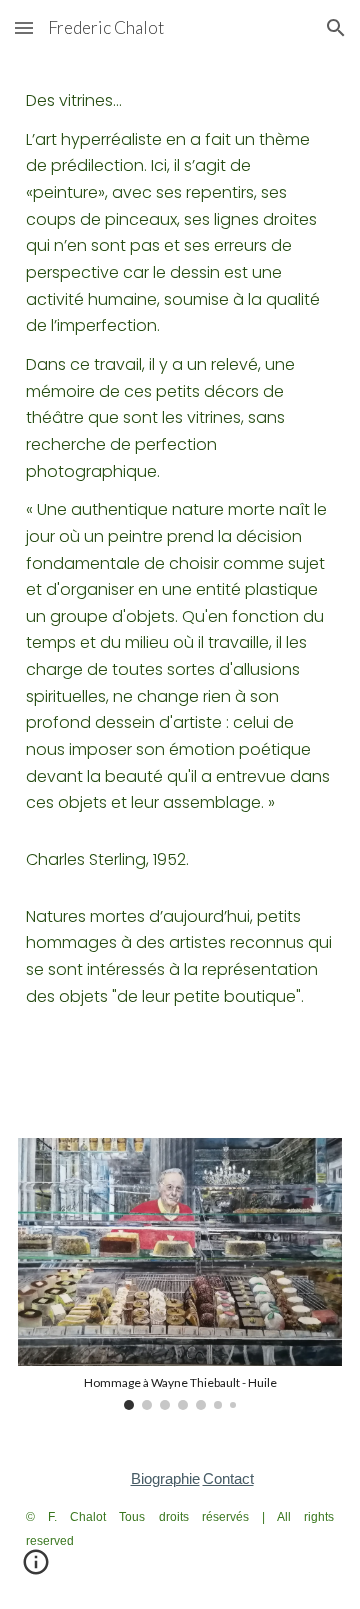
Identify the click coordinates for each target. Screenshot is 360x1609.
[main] (180, 585)
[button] (24, 27)
